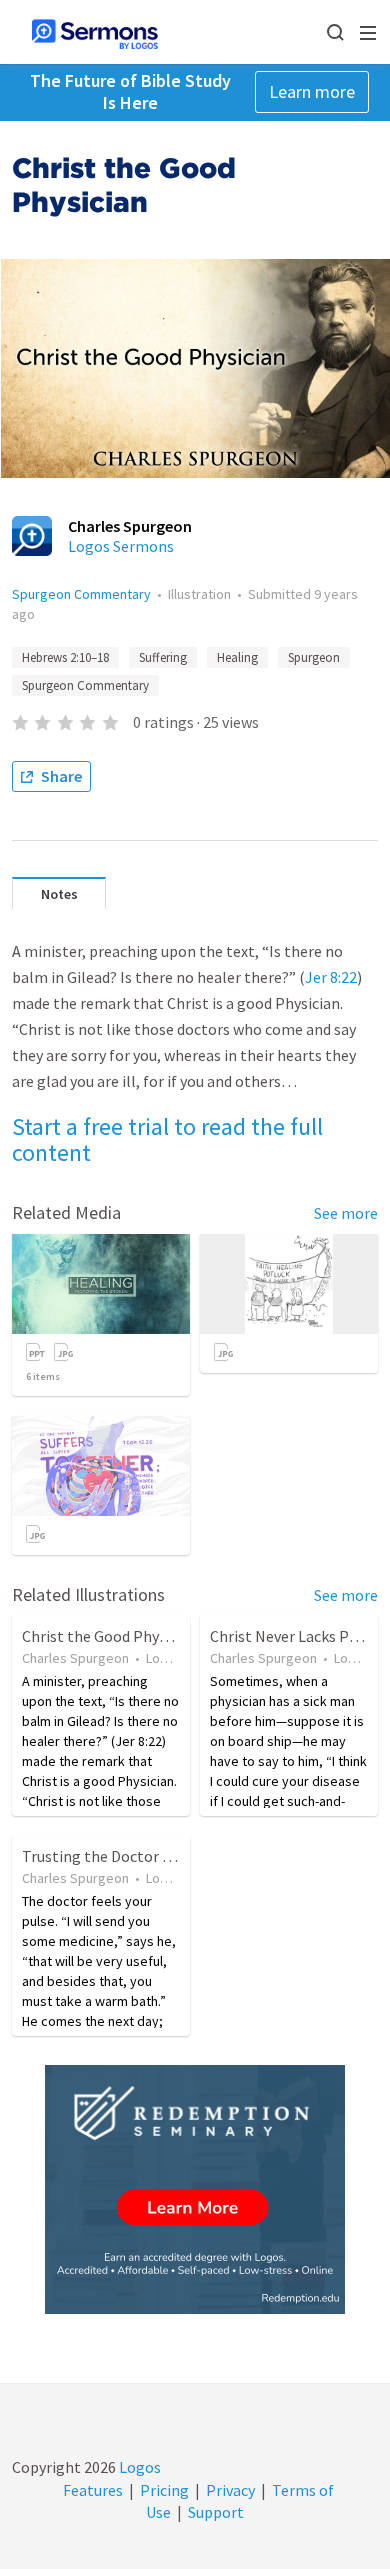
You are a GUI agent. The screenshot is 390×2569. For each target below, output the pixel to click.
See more (346, 1213)
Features (93, 2490)
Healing (237, 657)
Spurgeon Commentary (81, 594)
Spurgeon (314, 657)
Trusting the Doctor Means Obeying (144, 1856)
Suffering (163, 657)
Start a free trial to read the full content (167, 1139)
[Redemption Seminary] (195, 2189)
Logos (138, 2467)
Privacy (230, 2490)
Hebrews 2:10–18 (65, 657)
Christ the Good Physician (110, 1636)
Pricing (164, 2490)
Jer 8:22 (331, 977)
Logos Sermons (121, 546)
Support (216, 2512)
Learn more (312, 91)
